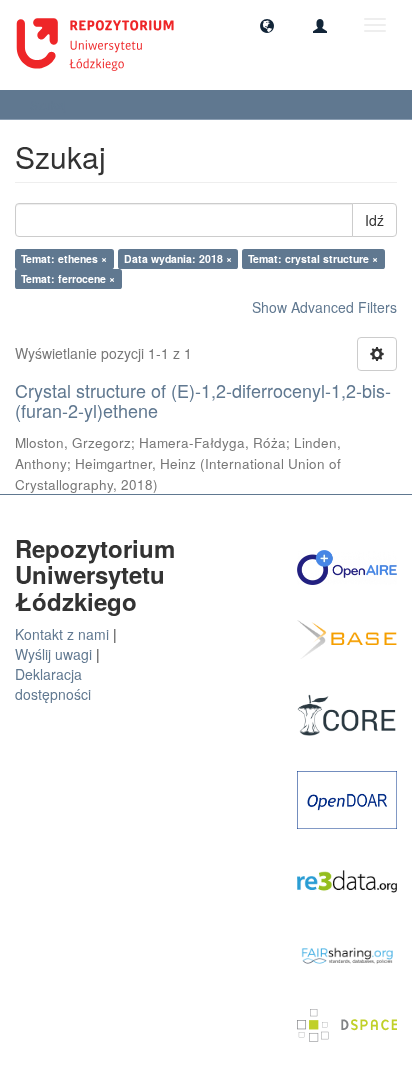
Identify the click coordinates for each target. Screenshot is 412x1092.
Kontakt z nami (62, 634)
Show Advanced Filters (324, 307)
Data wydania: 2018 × (178, 258)
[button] (267, 25)
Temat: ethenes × (64, 258)
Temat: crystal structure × (313, 258)
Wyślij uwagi (53, 654)
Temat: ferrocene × (68, 278)
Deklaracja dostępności (53, 684)
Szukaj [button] (50, 104)
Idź (374, 220)
